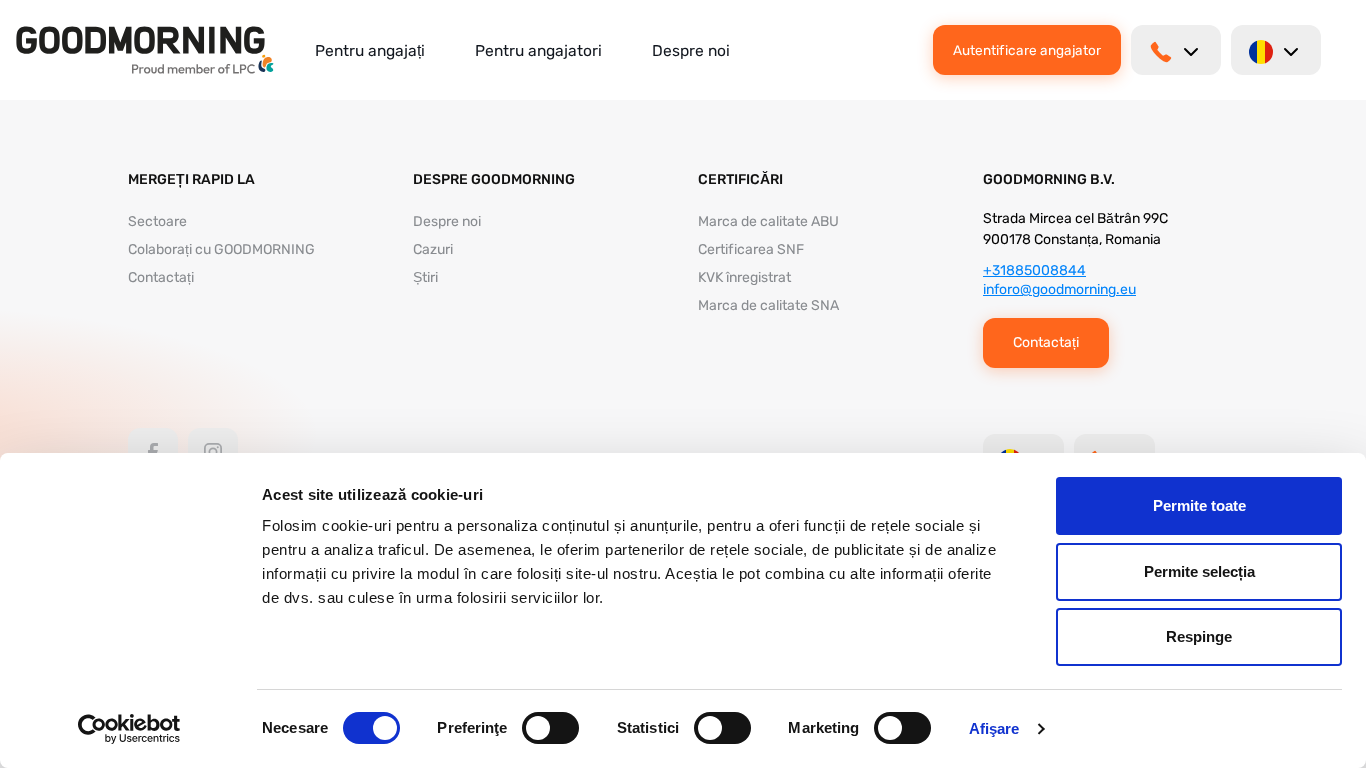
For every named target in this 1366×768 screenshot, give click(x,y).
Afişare (994, 728)
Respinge (1199, 636)
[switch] (550, 728)
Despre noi (691, 50)
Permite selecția (1199, 571)
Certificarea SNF (751, 249)
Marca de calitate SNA (768, 305)
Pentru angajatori (538, 50)
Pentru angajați (370, 50)
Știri (425, 277)
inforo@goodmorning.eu (1059, 289)
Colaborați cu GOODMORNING (221, 249)
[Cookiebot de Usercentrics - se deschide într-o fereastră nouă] (129, 729)
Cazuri (433, 249)
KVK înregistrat (744, 277)
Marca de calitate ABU (768, 221)
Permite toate (1199, 505)
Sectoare (157, 221)
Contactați (161, 277)
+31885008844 (1034, 270)
